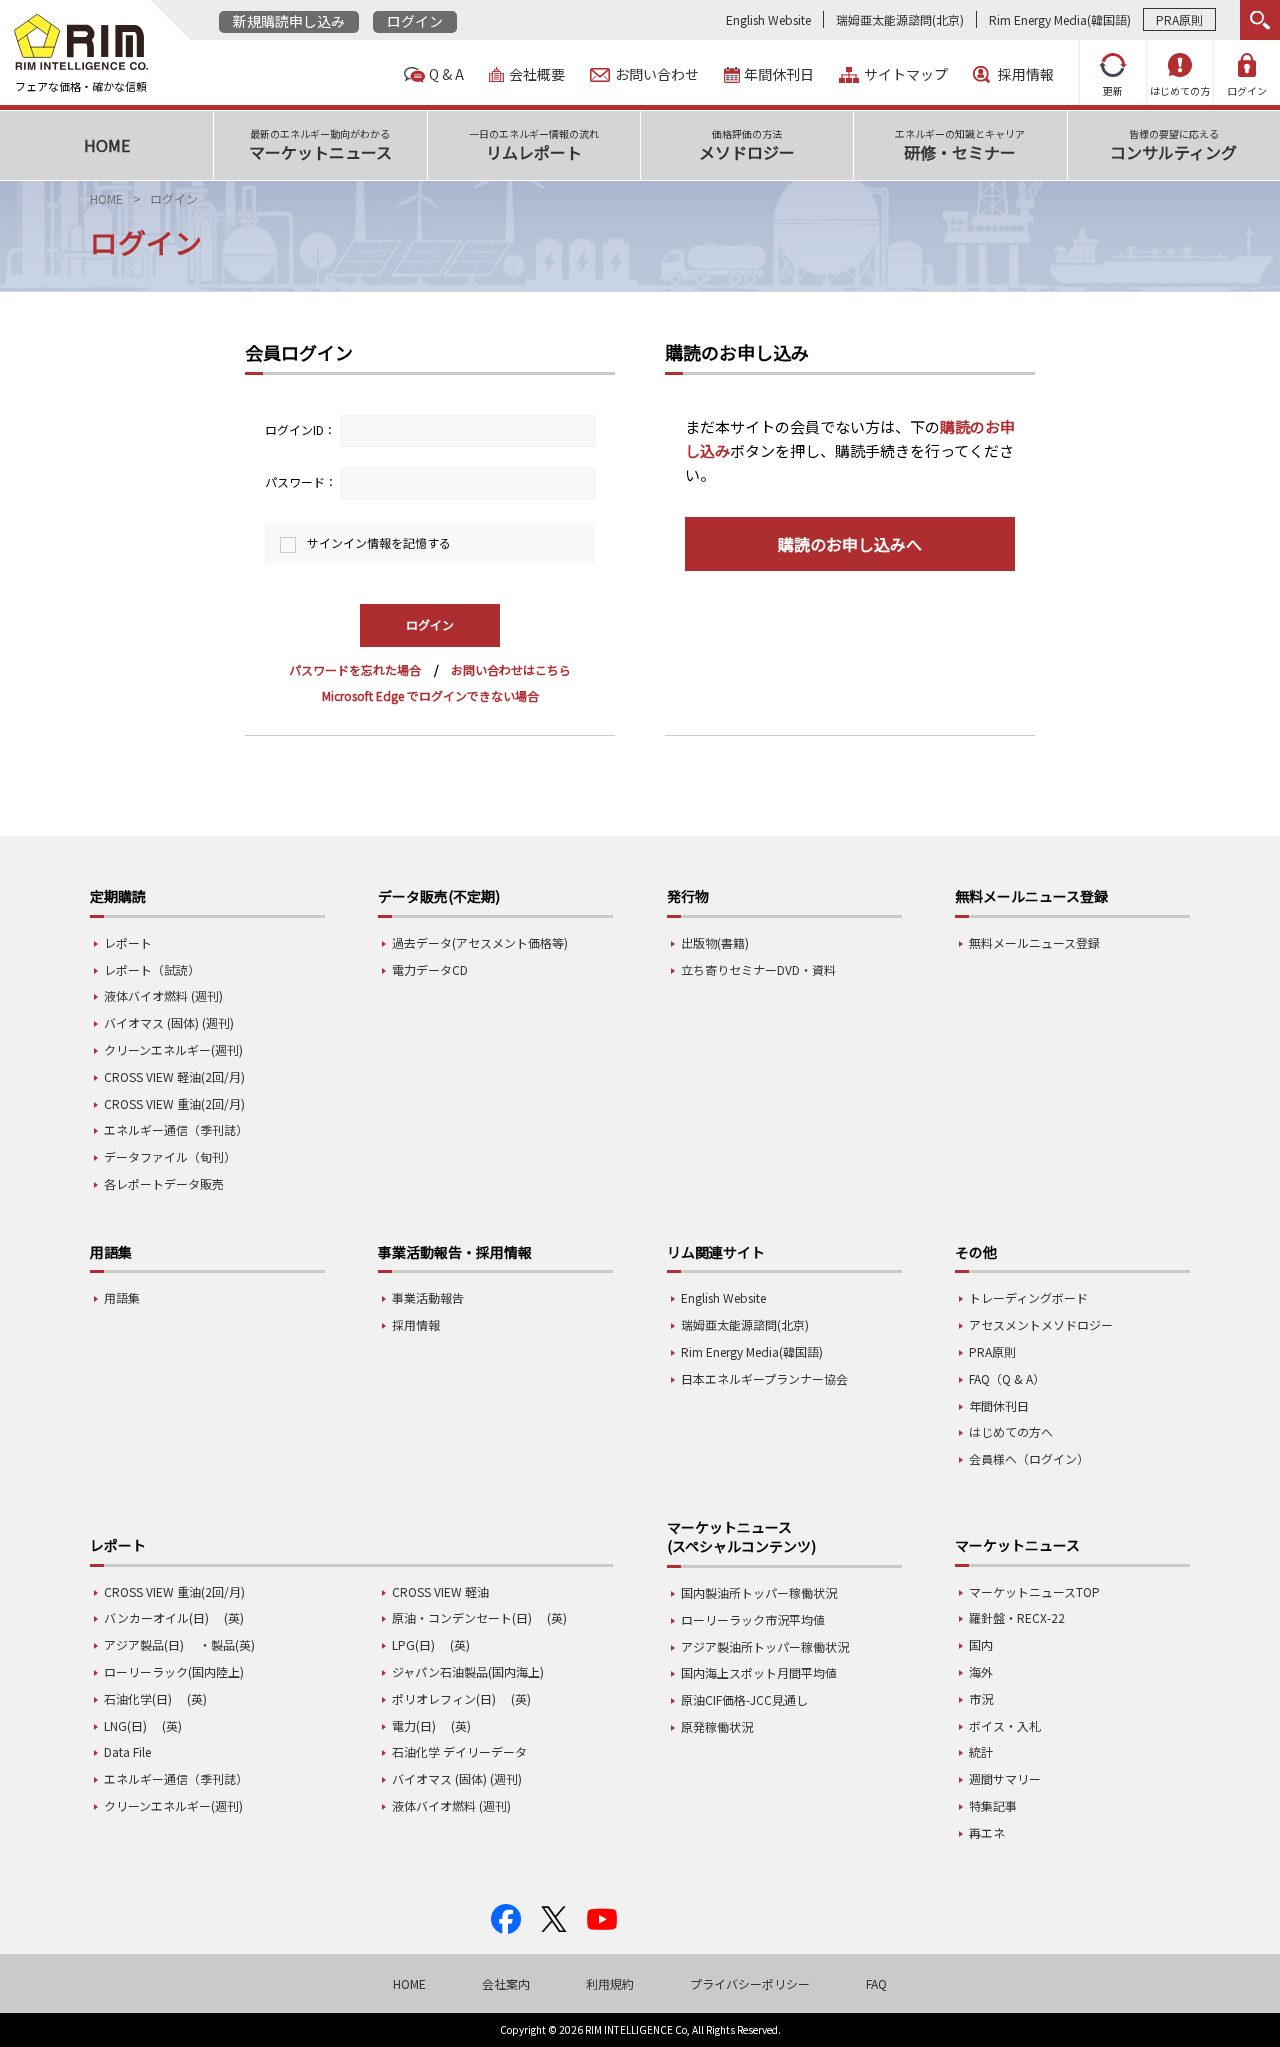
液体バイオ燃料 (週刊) (163, 995)
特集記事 (993, 1805)
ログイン (415, 21)
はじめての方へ (1011, 1431)
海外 (981, 1671)
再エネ (987, 1832)
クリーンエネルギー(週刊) (173, 1049)
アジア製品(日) (144, 1644)
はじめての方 (1180, 90)
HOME (106, 198)
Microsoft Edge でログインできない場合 (430, 695)
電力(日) (414, 1725)
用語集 (122, 1297)
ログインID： (300, 429)
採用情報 (1026, 74)
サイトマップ (906, 74)
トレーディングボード (1028, 1297)
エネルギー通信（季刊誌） (176, 1129)
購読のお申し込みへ (850, 544)
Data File (127, 1751)
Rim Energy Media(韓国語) (1060, 19)
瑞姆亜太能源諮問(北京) (900, 19)
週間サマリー (1005, 1778)
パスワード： (301, 481)
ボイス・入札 (1005, 1725)
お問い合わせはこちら (511, 669)
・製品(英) (227, 1644)
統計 (981, 1751)
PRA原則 (1179, 19)
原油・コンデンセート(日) (462, 1617)
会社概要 (537, 74)
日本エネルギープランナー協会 (764, 1378)
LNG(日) (125, 1725)
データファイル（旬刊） (170, 1156)
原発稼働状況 (717, 1726)
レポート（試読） (152, 969)
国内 (981, 1644)
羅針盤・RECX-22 (1017, 1617)
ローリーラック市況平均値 (753, 1619)
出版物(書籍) (715, 942)
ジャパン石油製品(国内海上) (468, 1671)
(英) (234, 1617)
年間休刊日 (779, 74)
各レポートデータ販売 (164, 1183)
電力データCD (430, 969)
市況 (981, 1698)
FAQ (876, 1983)
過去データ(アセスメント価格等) (480, 942)
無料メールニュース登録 (1034, 942)
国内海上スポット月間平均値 (759, 1672)
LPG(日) (413, 1644)
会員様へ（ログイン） (1029, 1458)
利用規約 (610, 1983)
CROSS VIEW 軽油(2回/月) (174, 1076)
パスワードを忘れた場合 (355, 669)
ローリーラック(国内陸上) (174, 1671)
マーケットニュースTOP (1034, 1591)
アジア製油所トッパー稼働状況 (765, 1646)
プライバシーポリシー (750, 1983)
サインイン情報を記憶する (379, 542)
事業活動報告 (428, 1297)
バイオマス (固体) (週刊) (169, 1022)
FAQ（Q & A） (1007, 1378)
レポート (128, 942)
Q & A (446, 74)
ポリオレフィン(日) (444, 1698)
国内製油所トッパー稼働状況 (759, 1592)
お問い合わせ (657, 74)
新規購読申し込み (289, 21)
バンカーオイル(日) (156, 1617)
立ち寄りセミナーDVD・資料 (758, 969)
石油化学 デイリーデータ (459, 1751)
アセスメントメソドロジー (1041, 1324)
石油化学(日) (138, 1698)
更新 (1113, 90)
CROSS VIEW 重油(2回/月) (174, 1103)
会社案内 (506, 1983)
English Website (768, 19)
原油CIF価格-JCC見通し (744, 1699)
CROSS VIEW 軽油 (440, 1591)
